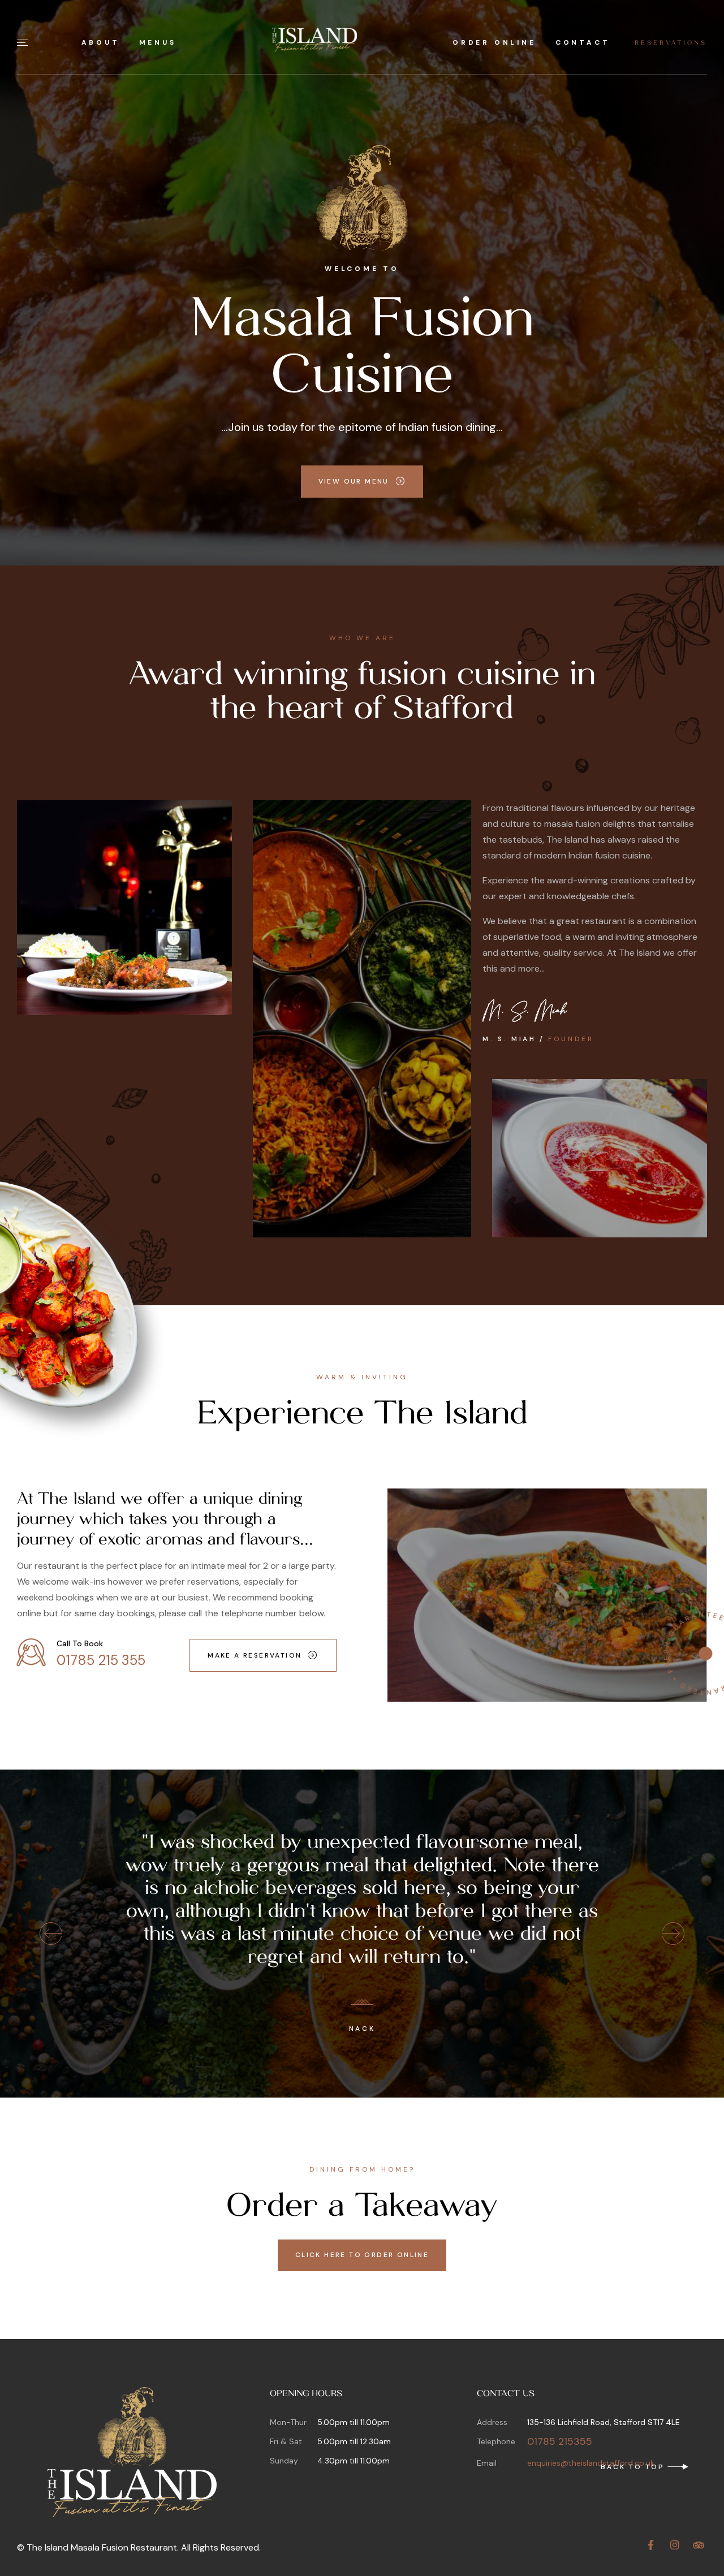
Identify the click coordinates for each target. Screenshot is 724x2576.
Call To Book (80, 1643)
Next (673, 1934)
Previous (51, 1934)
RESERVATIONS (671, 43)
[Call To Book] (31, 1652)
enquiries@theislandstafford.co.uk (591, 2463)
